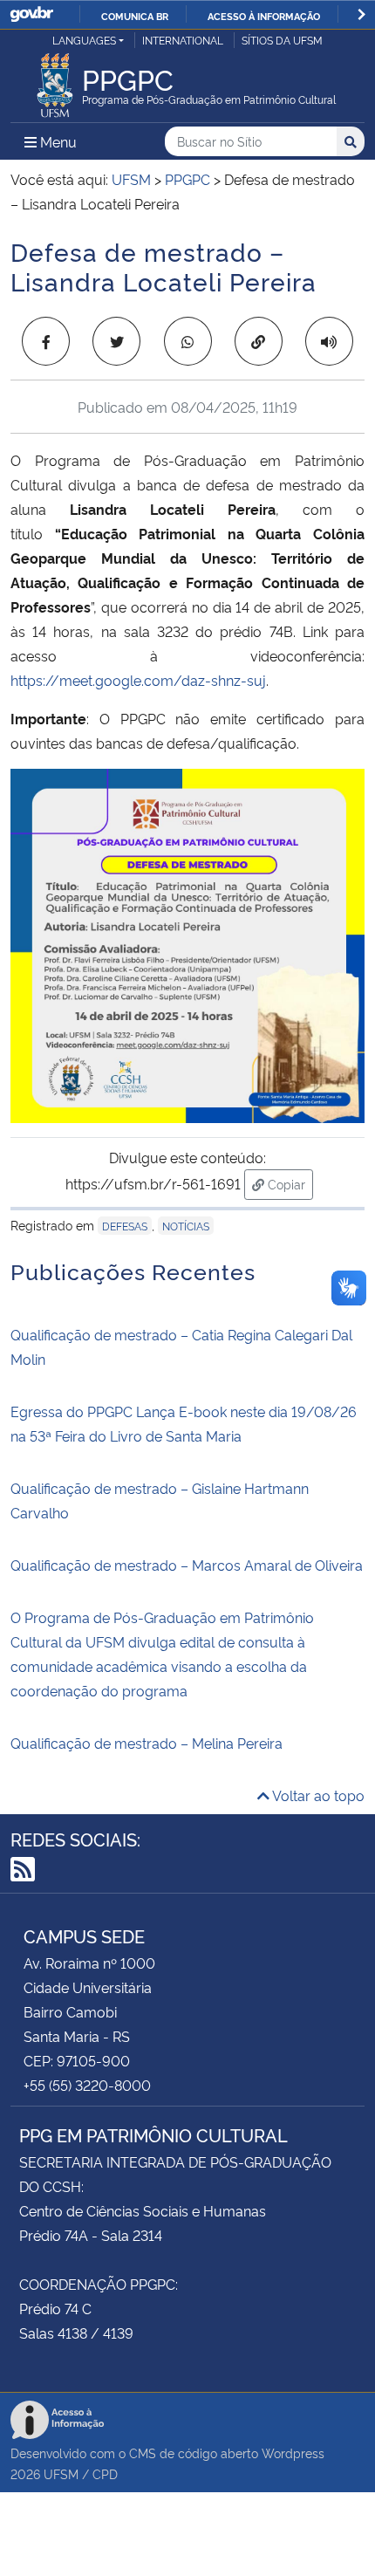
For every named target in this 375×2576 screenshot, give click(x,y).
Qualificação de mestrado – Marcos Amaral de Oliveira (187, 1565)
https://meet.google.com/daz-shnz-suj (138, 680)
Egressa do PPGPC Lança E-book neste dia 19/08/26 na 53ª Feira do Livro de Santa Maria (184, 1423)
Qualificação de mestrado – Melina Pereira (147, 1743)
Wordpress (293, 2453)
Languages (84, 40)
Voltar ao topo (317, 1795)
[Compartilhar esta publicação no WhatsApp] (188, 341)
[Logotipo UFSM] (55, 80)
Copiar (289, 1183)
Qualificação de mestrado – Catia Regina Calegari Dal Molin (181, 1346)
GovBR (31, 14)
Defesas (125, 1226)
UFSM (61, 2473)
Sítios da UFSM (282, 40)
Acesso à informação (264, 16)
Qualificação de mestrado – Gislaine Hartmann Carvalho (160, 1500)
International (183, 40)
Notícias (186, 1226)
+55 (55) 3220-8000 (87, 2085)
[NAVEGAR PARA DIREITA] (361, 14)
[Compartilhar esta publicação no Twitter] (116, 341)
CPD (105, 2473)
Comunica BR (135, 16)
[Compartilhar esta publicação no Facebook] (46, 341)
